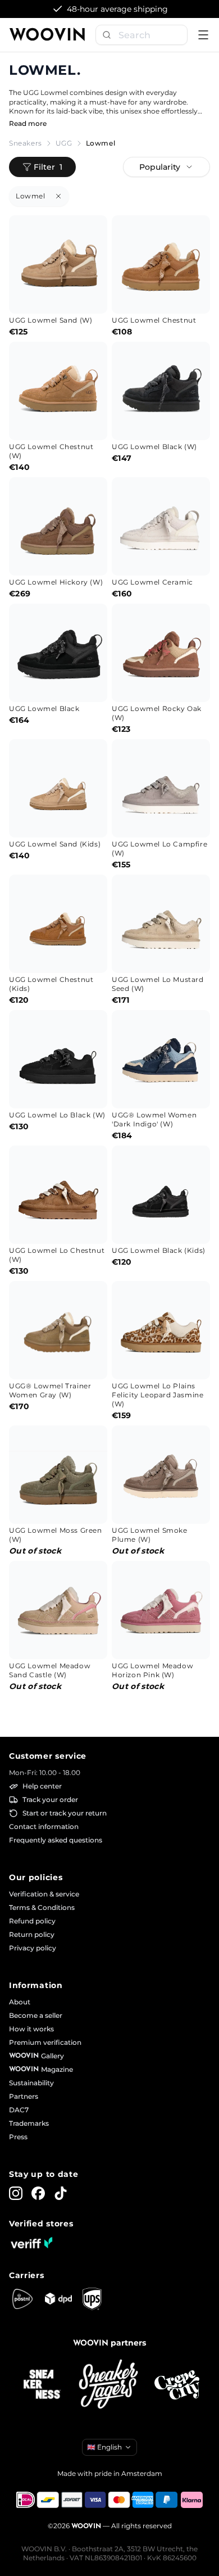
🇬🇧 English (104, 2447)
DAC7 (19, 2110)
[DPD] (58, 2299)
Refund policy (32, 1921)
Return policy (32, 1934)
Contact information (44, 1826)
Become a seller (36, 2015)
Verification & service (44, 1894)
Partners (24, 2096)
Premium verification (45, 2042)
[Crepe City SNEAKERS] (177, 2385)
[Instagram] (16, 2193)
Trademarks (29, 2123)
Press (18, 2137)
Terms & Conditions (42, 1907)
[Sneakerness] (42, 2385)
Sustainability (31, 2083)
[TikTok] (61, 2193)
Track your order (50, 1799)
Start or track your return (65, 1813)
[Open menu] (203, 35)
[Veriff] (31, 2243)
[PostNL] (22, 2299)
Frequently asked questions (56, 1840)
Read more (28, 123)
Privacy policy (33, 1948)
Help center (42, 1786)
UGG (64, 143)
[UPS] (92, 2299)
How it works (31, 2029)
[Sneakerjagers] (109, 2385)
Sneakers (26, 143)
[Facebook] (38, 2193)
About (20, 2002)
